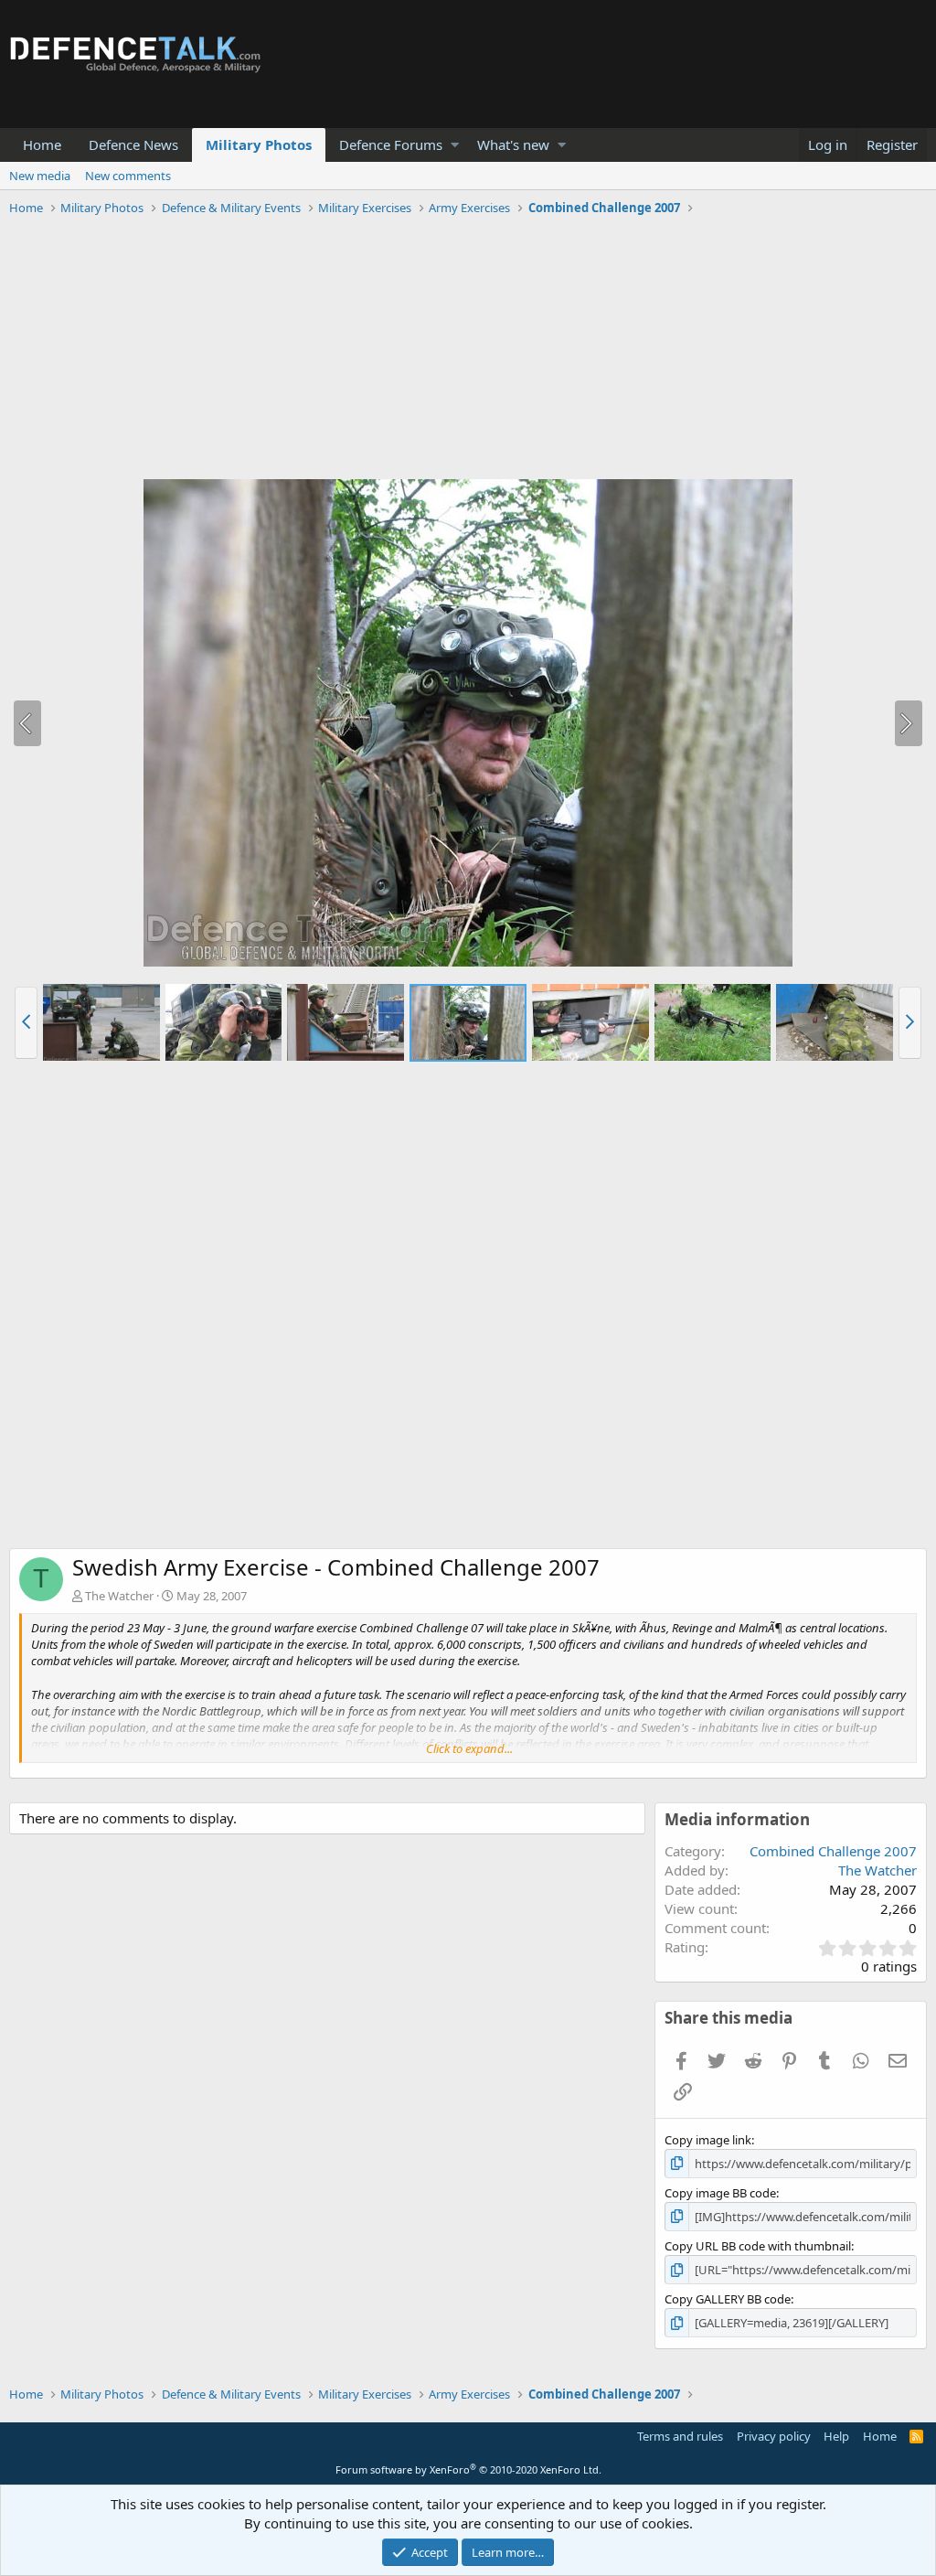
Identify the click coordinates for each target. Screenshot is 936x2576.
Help (836, 2436)
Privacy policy (774, 2436)
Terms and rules (680, 2436)
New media (40, 176)
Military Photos (259, 144)
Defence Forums (391, 144)
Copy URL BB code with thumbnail (758, 2246)
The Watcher (119, 1596)
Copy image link (708, 2140)
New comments (128, 176)
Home (42, 144)
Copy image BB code (720, 2193)
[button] (455, 145)
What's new (513, 144)
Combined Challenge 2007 (833, 1851)
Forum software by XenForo (468, 2469)
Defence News (133, 144)
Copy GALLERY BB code (728, 2299)
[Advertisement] (468, 350)
